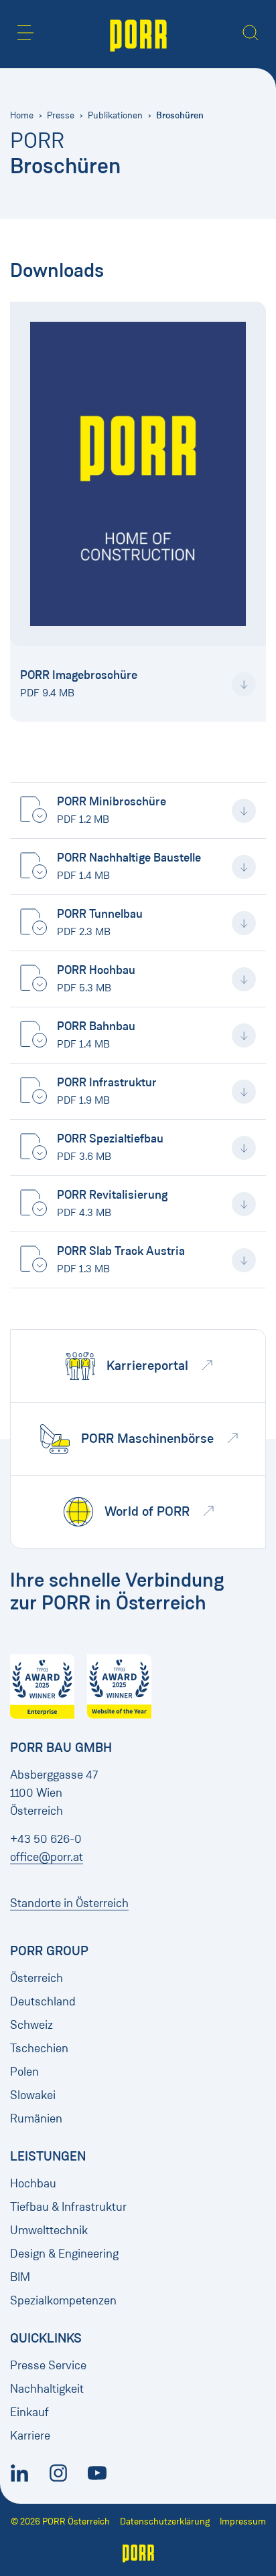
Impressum (243, 2521)
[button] (25, 33)
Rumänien (36, 2118)
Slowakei (33, 2095)
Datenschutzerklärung (165, 2521)
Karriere (30, 2436)
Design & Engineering (64, 2254)
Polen (24, 2072)
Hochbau (33, 2183)
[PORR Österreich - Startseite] (138, 34)
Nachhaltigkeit (47, 2389)
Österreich (37, 1978)
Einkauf (29, 2412)
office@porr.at (47, 1857)
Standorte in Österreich (69, 1903)
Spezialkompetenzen (63, 2300)
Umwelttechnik (49, 2230)
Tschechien (39, 2048)
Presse (61, 115)
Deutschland (43, 2001)
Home (22, 115)
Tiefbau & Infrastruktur (68, 2207)
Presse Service (48, 2365)
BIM (20, 2277)
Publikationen (115, 115)
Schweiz (31, 2025)
